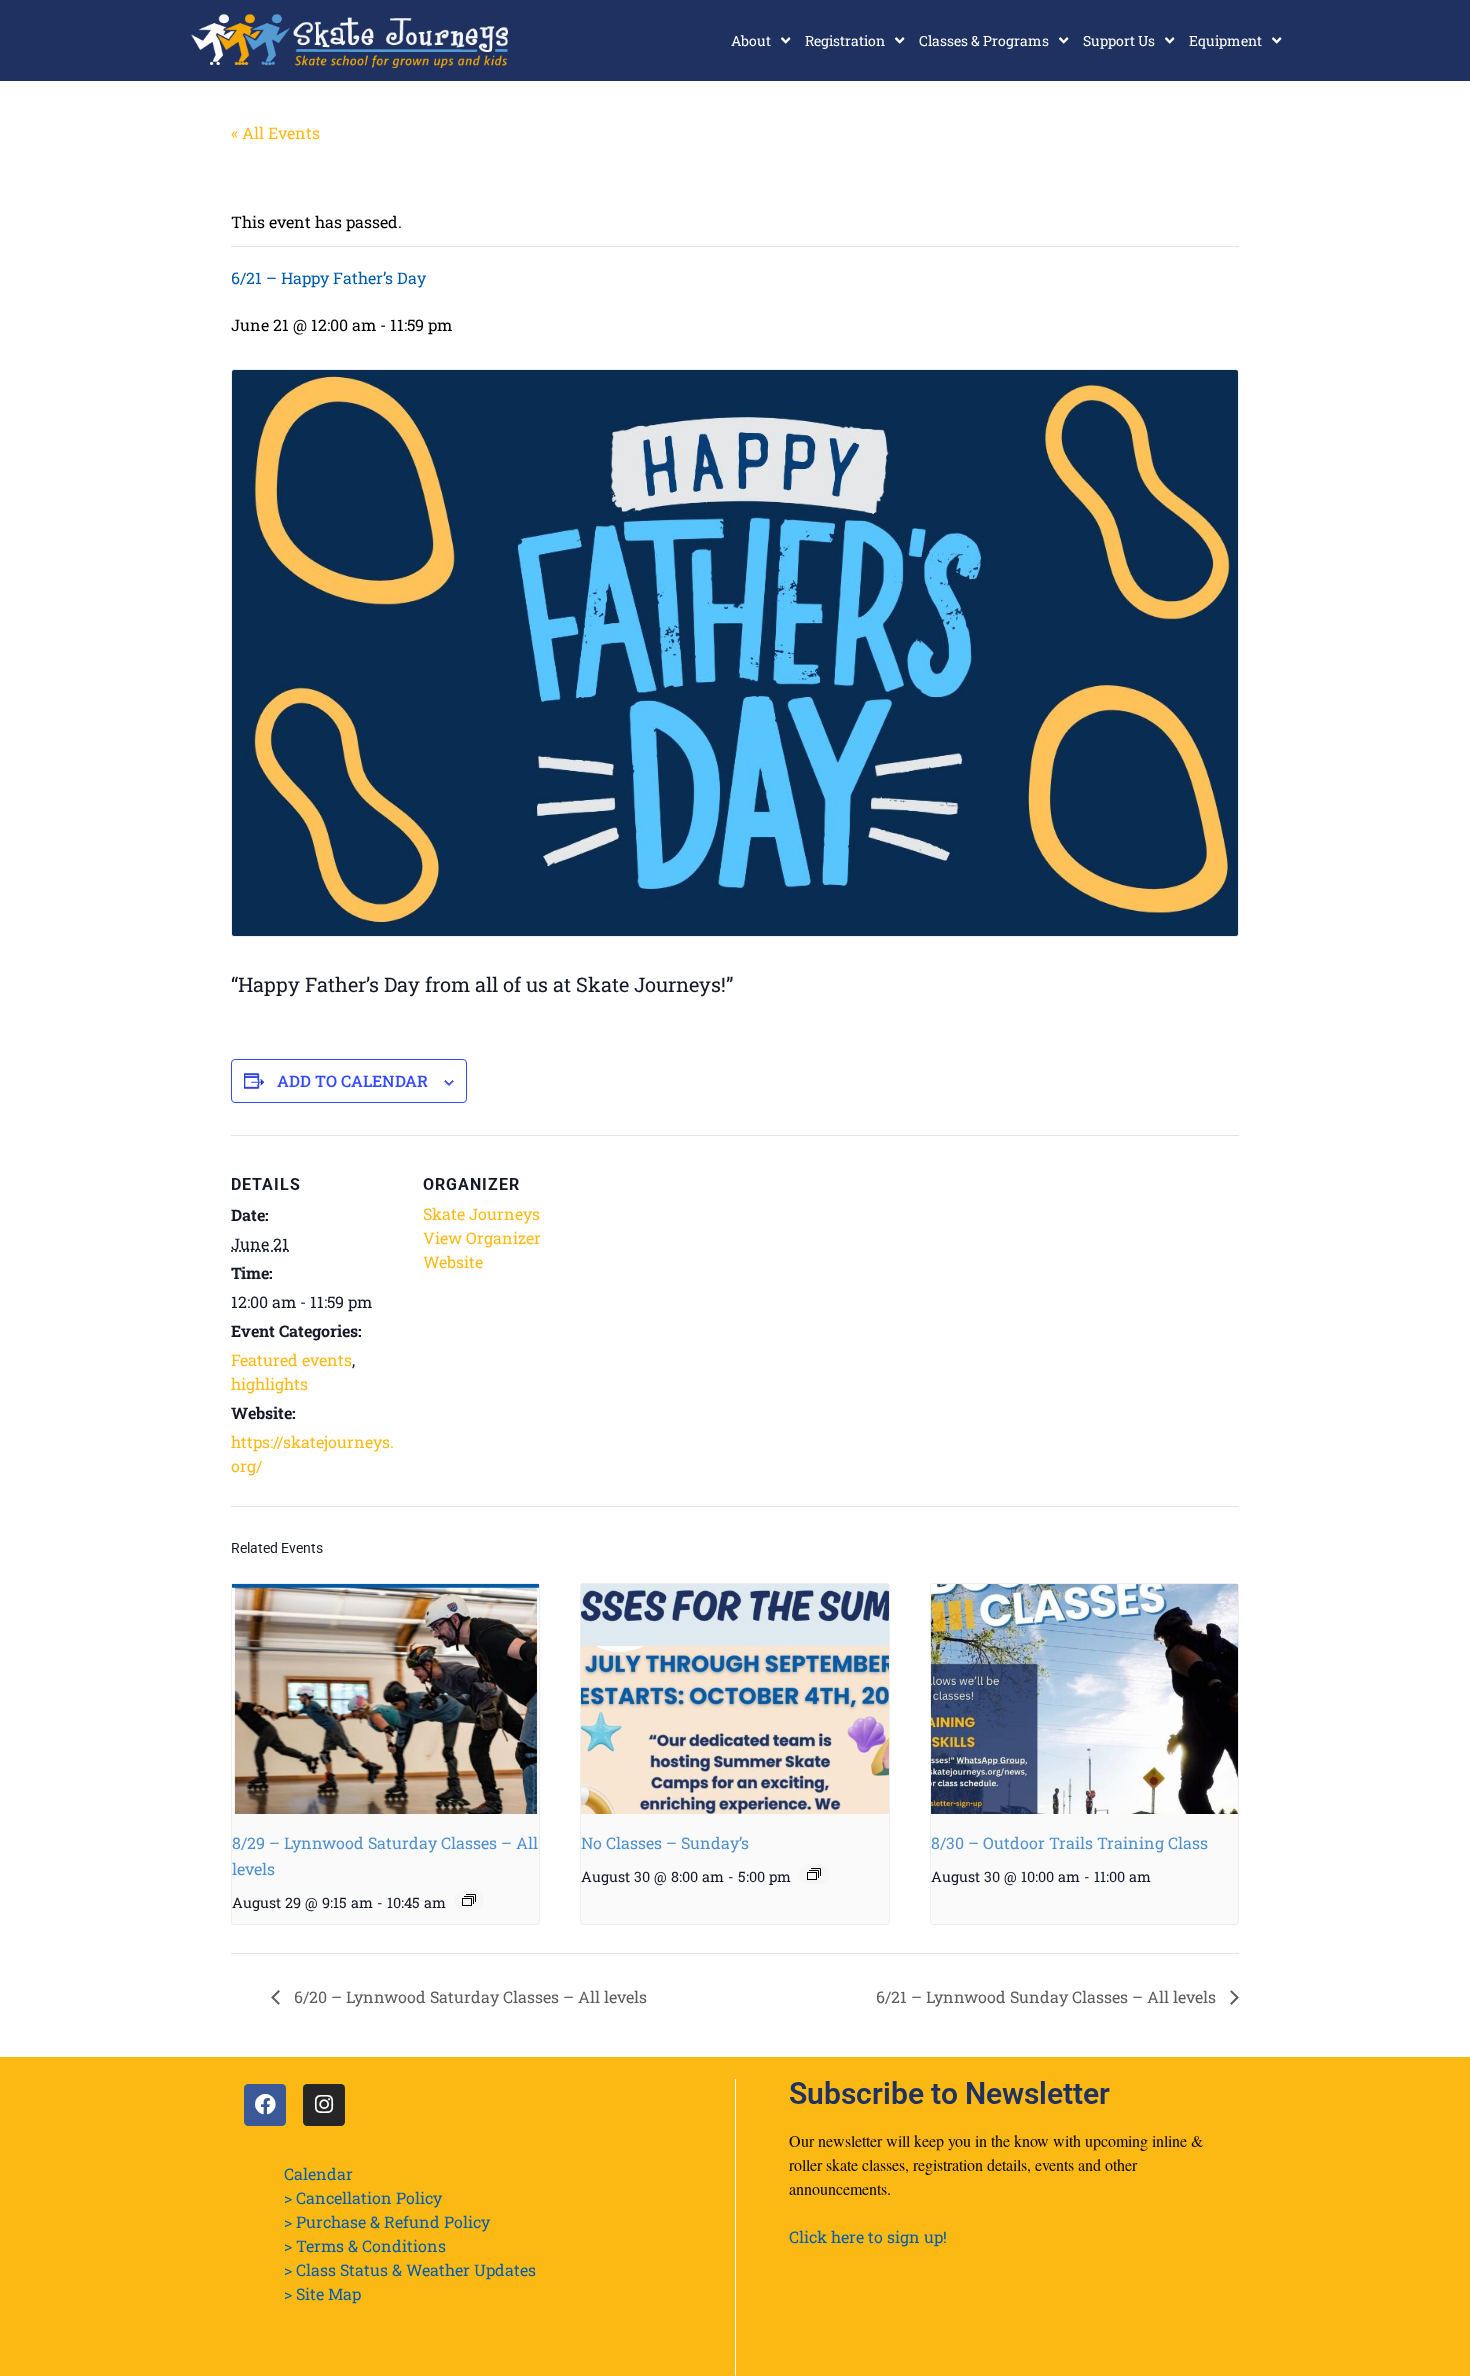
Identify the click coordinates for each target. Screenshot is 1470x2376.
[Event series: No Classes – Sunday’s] (814, 1874)
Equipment (1225, 40)
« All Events (275, 132)
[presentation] (385, 1699)
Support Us (1119, 40)
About (751, 40)
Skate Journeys (481, 1213)
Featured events (291, 1359)
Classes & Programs (984, 40)
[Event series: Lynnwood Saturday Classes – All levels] (469, 1900)
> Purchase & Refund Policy (387, 2221)
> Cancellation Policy (363, 2197)
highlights (269, 1383)
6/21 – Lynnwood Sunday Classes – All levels (1048, 1996)
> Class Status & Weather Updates (410, 2269)
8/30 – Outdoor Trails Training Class (1069, 1842)
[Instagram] (324, 2105)
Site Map (328, 2293)
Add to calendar (352, 1080)
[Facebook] (265, 2105)
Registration (845, 40)
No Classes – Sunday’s (665, 1842)
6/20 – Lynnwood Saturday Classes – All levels (468, 1996)
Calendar (318, 2173)
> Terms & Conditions (365, 2245)
